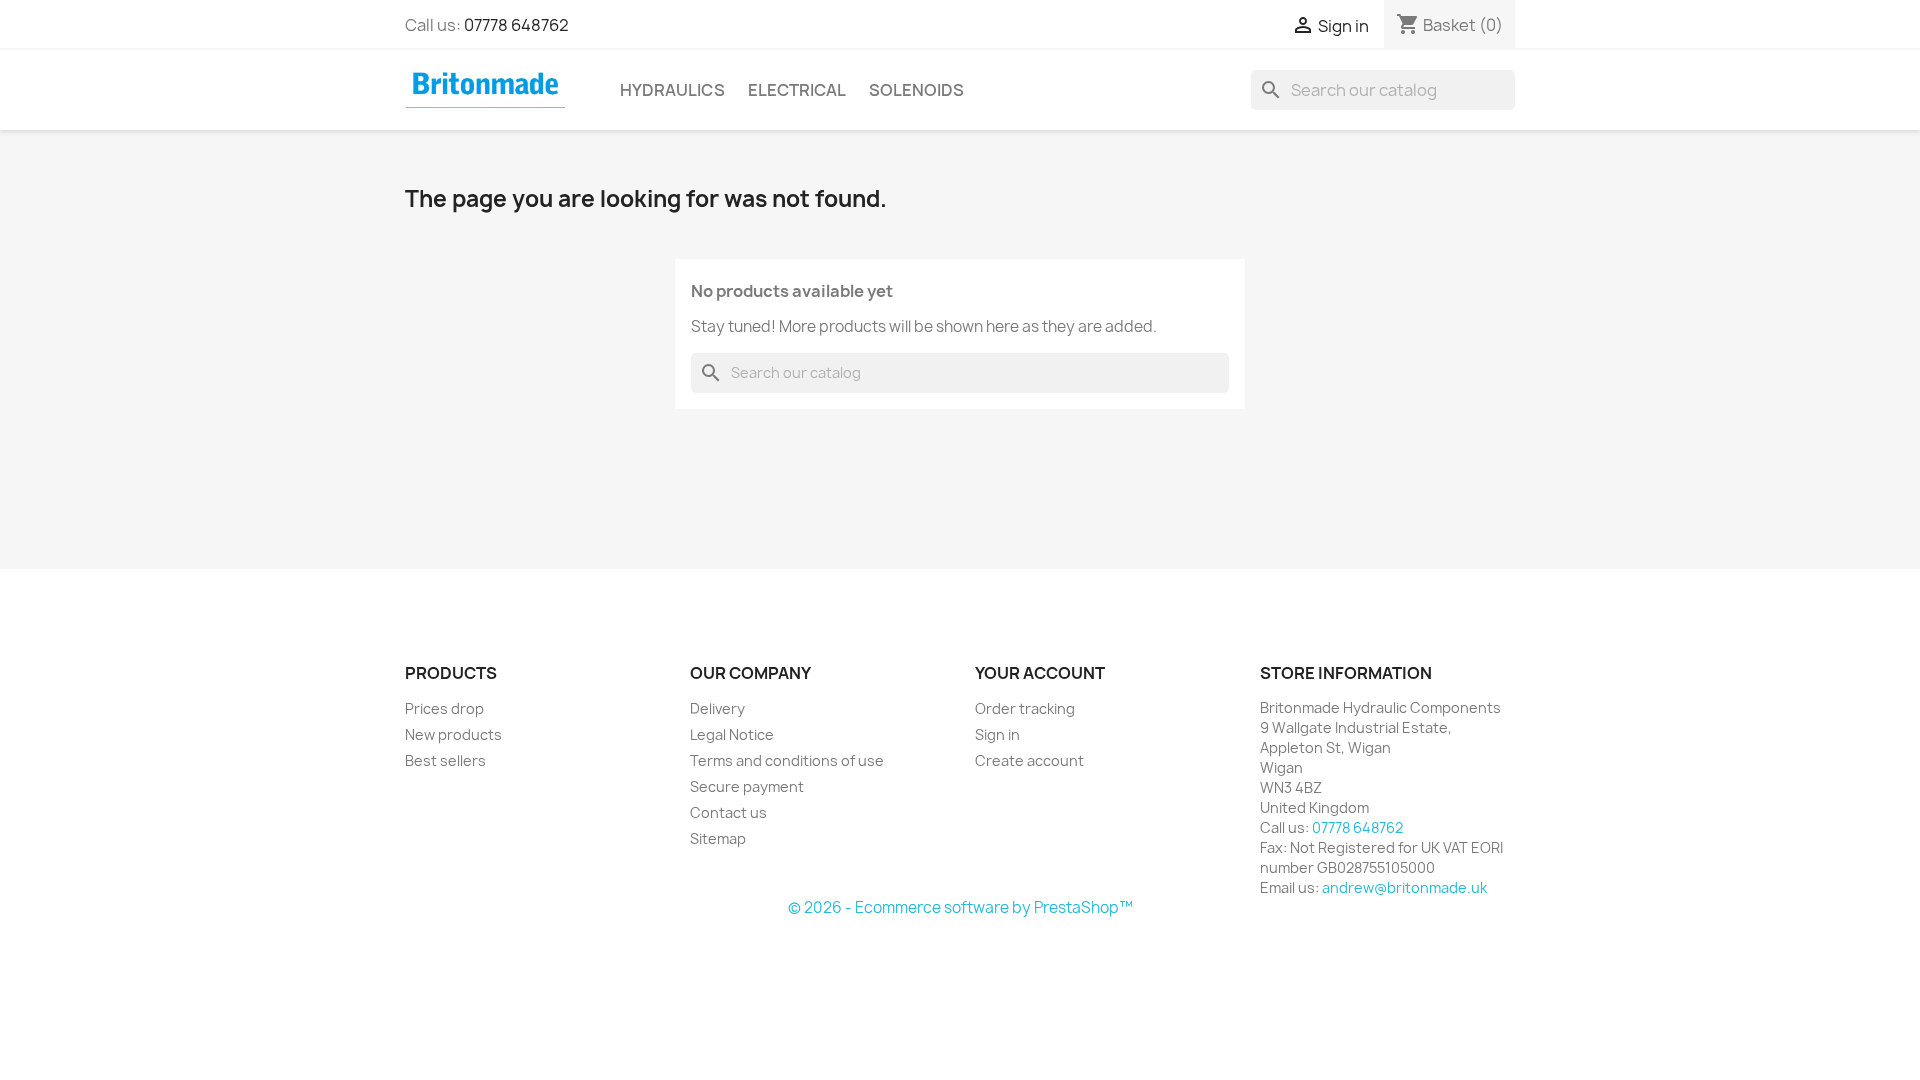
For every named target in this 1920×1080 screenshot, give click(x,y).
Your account (1040, 673)
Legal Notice (732, 734)
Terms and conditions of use (787, 760)
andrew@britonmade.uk (1404, 887)
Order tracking (1025, 708)
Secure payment (747, 786)
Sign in (997, 734)
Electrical (797, 90)
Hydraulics (672, 90)
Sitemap (718, 838)
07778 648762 (516, 25)
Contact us (728, 812)
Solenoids (916, 90)
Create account (1029, 760)
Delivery (717, 708)
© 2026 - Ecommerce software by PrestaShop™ (960, 907)
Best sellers (445, 760)
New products (453, 734)
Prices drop (444, 708)
